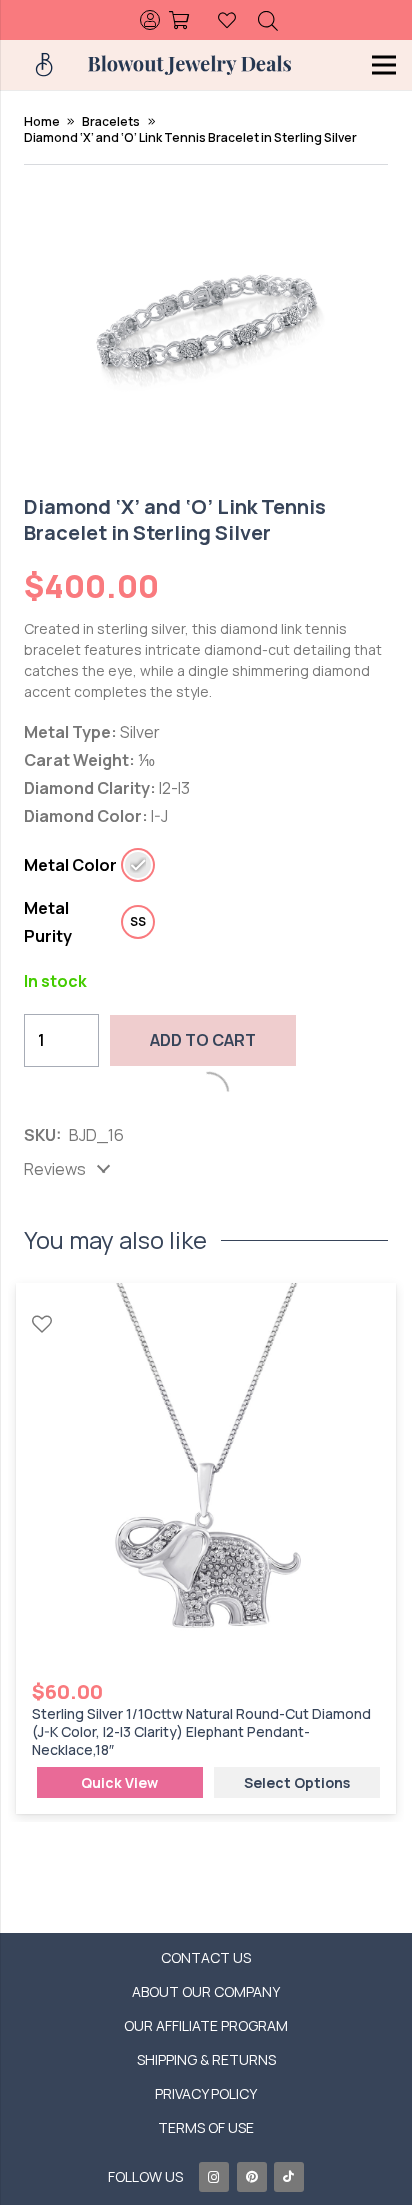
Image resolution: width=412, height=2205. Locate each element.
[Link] (147, 20)
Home (42, 121)
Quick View (119, 1782)
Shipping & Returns (206, 2059)
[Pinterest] (252, 2177)
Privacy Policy (206, 2093)
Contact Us (206, 1957)
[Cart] (180, 20)
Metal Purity (48, 922)
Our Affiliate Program (206, 2025)
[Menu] (384, 65)
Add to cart (203, 1040)
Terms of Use (206, 2127)
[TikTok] (289, 2177)
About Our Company (206, 1991)
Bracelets (111, 121)
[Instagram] (214, 2177)
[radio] (138, 865)
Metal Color (70, 865)
